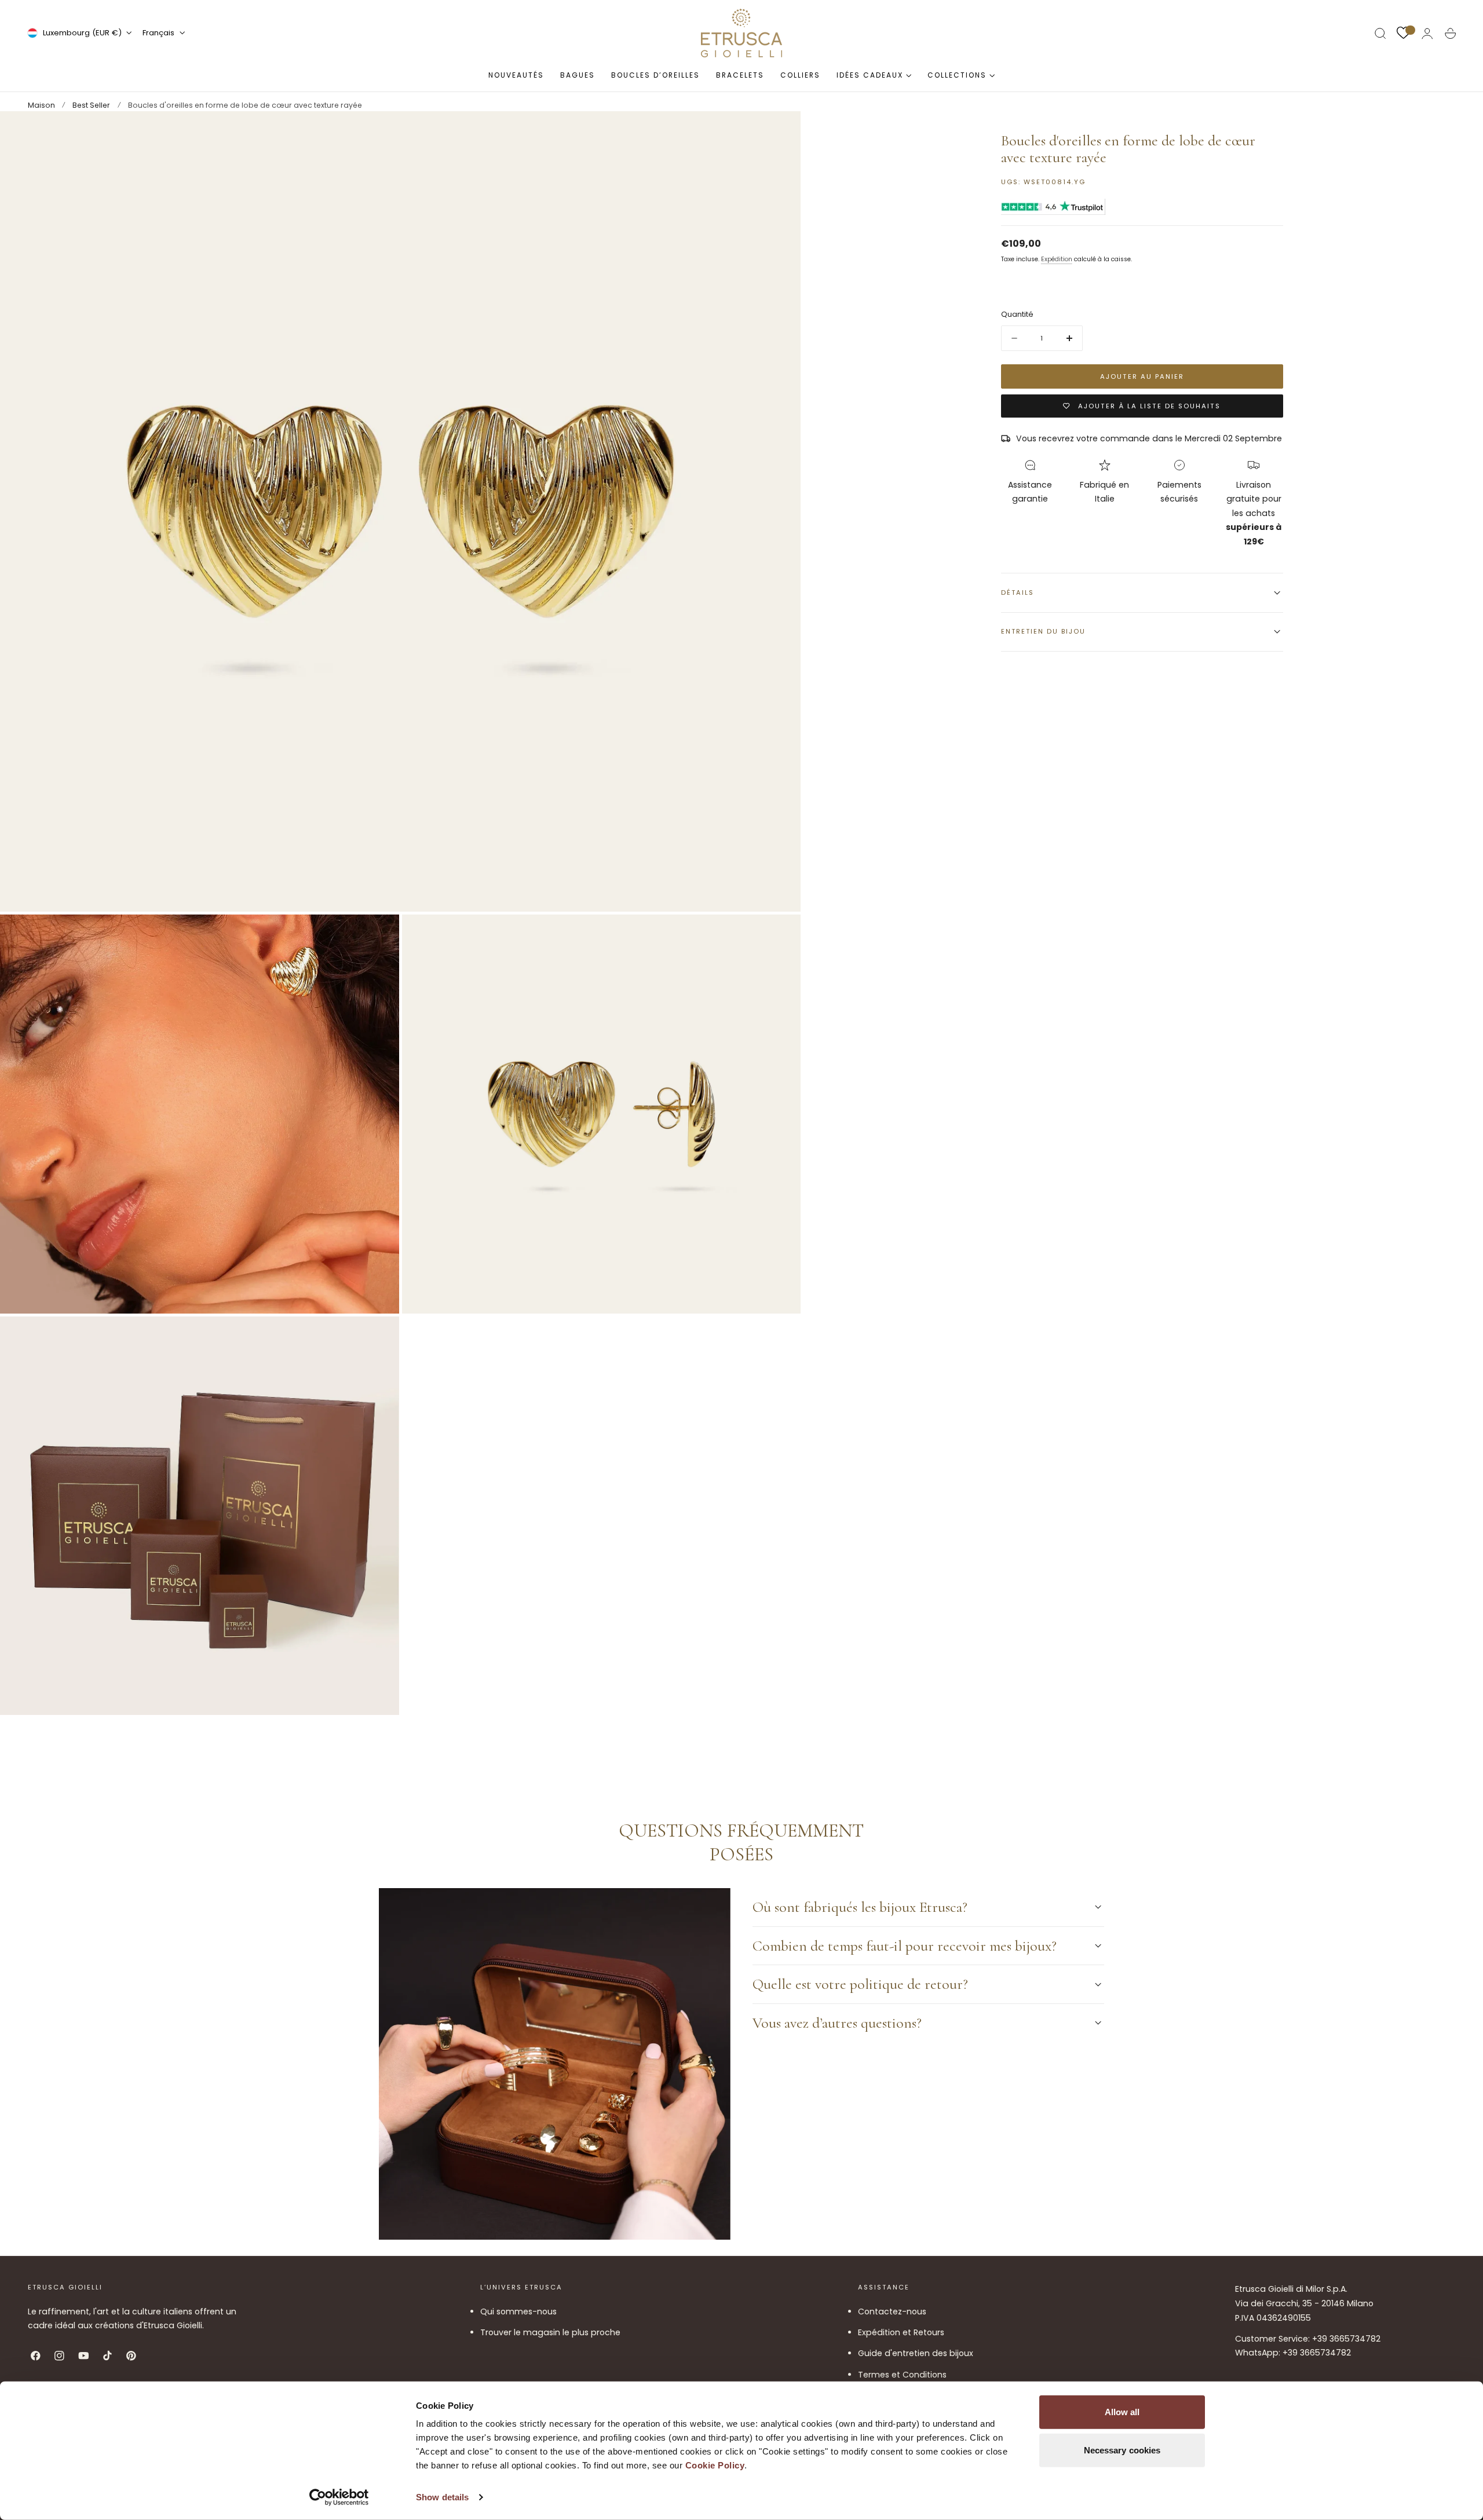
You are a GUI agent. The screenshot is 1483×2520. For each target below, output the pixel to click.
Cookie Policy (715, 2465)
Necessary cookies (1122, 2450)
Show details (442, 2497)
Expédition (1057, 259)
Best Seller (91, 105)
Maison (41, 105)
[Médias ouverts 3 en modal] (780, 935)
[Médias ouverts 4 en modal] (379, 1337)
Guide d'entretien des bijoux (916, 2353)
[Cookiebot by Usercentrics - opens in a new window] (339, 2497)
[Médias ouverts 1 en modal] (780, 131)
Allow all (1122, 2412)
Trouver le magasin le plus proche (550, 2332)
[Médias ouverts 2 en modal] (379, 935)
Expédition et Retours (901, 2332)
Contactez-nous (892, 2311)
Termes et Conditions (902, 2374)
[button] (1380, 34)
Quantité (1017, 314)
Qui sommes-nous (518, 2311)
